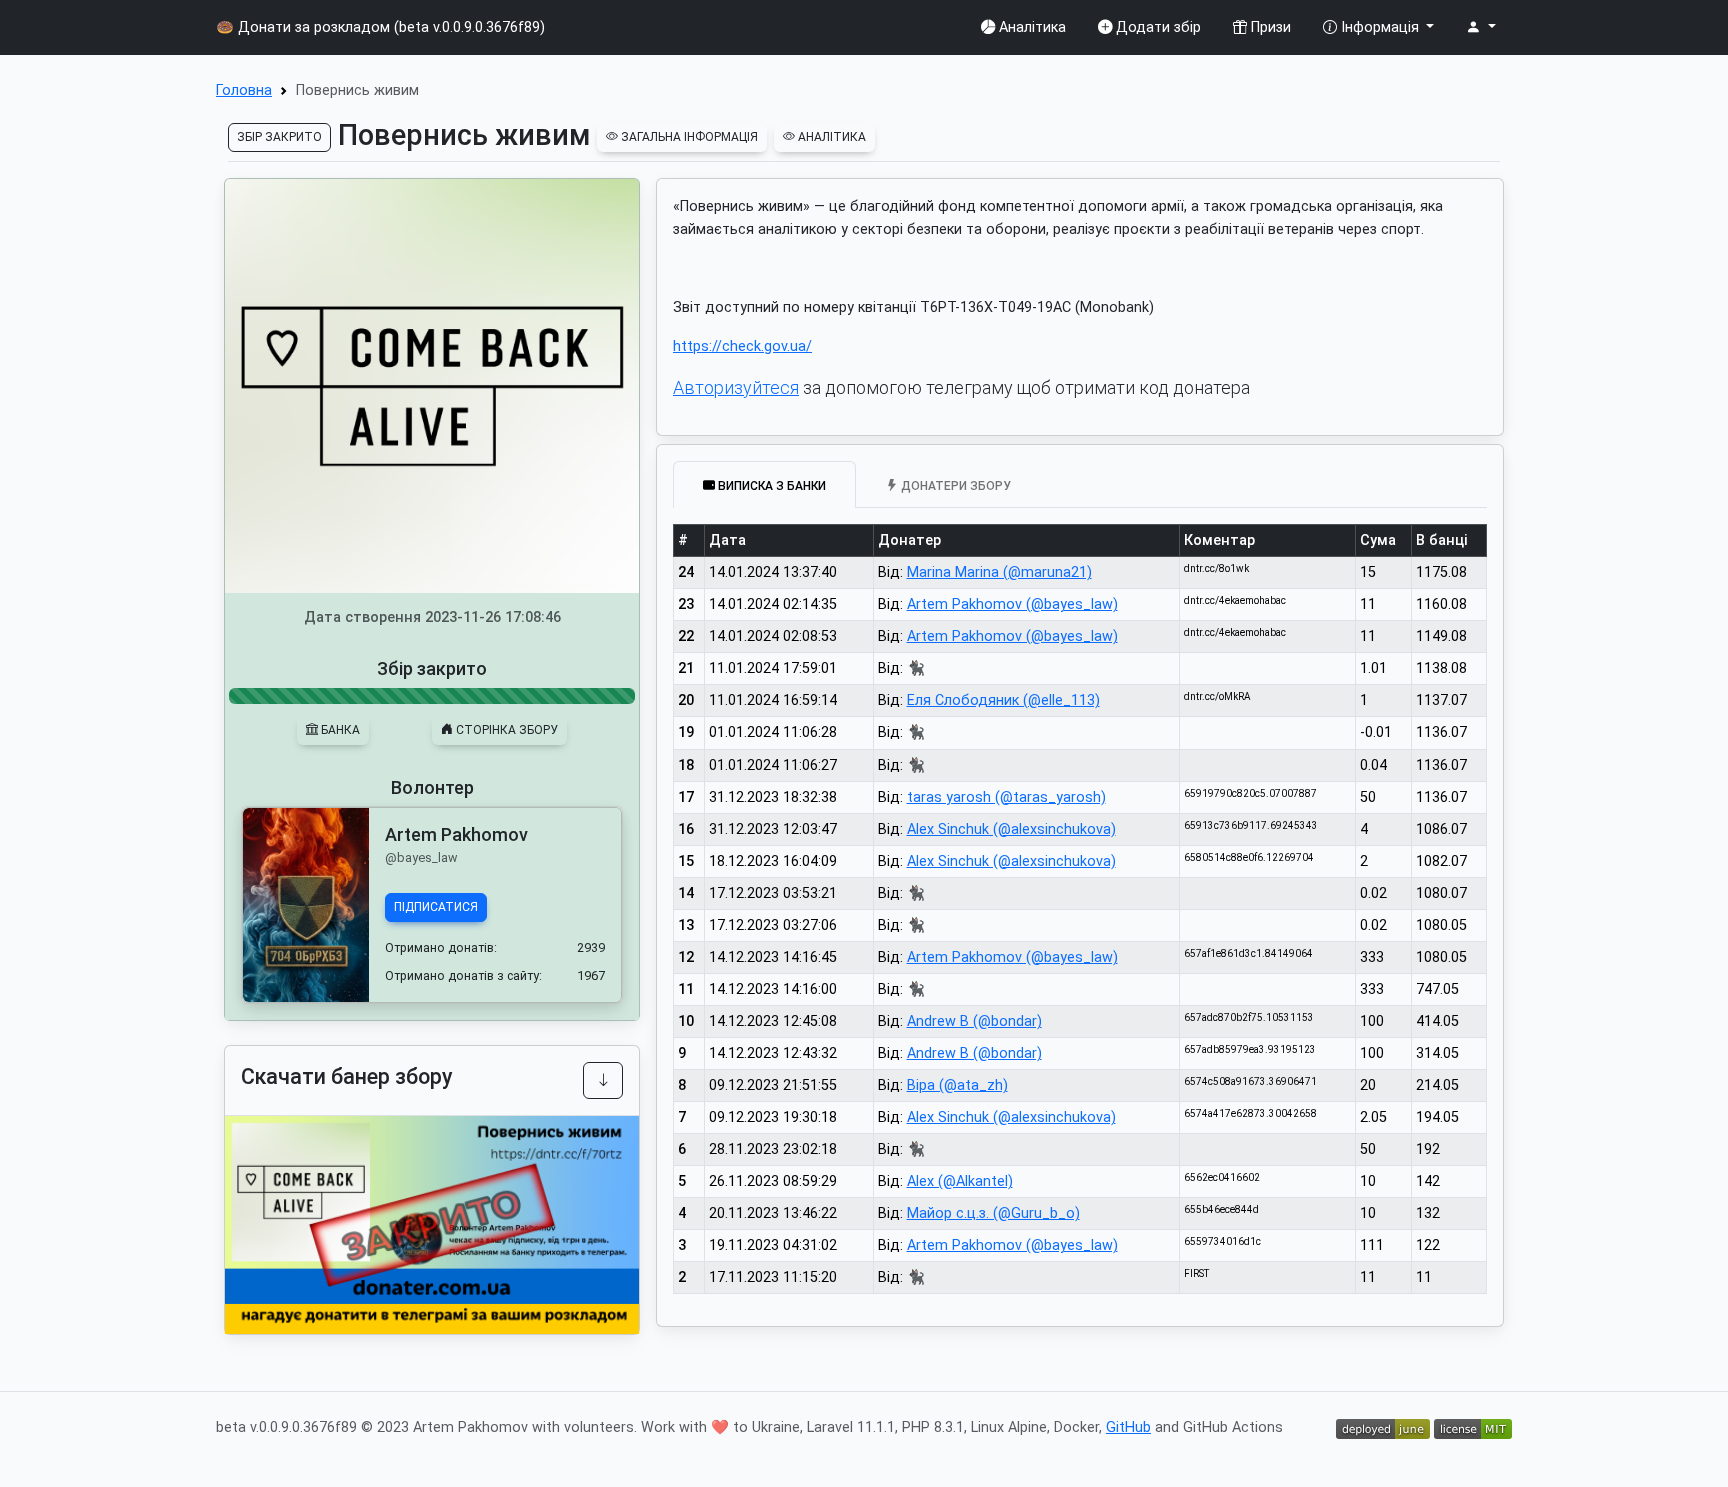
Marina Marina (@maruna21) (999, 572)
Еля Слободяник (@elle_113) (1003, 700)
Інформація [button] (1380, 27)
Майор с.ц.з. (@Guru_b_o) (993, 1213)
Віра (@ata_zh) (957, 1085)
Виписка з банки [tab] (770, 485)
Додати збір (1156, 27)
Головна (244, 90)
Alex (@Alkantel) (960, 1181)
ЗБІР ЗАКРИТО (279, 137)
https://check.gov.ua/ (742, 346)
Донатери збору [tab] (954, 485)
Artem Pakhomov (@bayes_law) (1012, 604)
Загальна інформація (688, 137)
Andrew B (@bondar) (974, 1021)
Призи (1269, 27)
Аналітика (1030, 27)
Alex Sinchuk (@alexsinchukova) (1011, 829)
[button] (1481, 27)
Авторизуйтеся (736, 387)
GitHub (1128, 1427)
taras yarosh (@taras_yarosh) (1006, 797)
